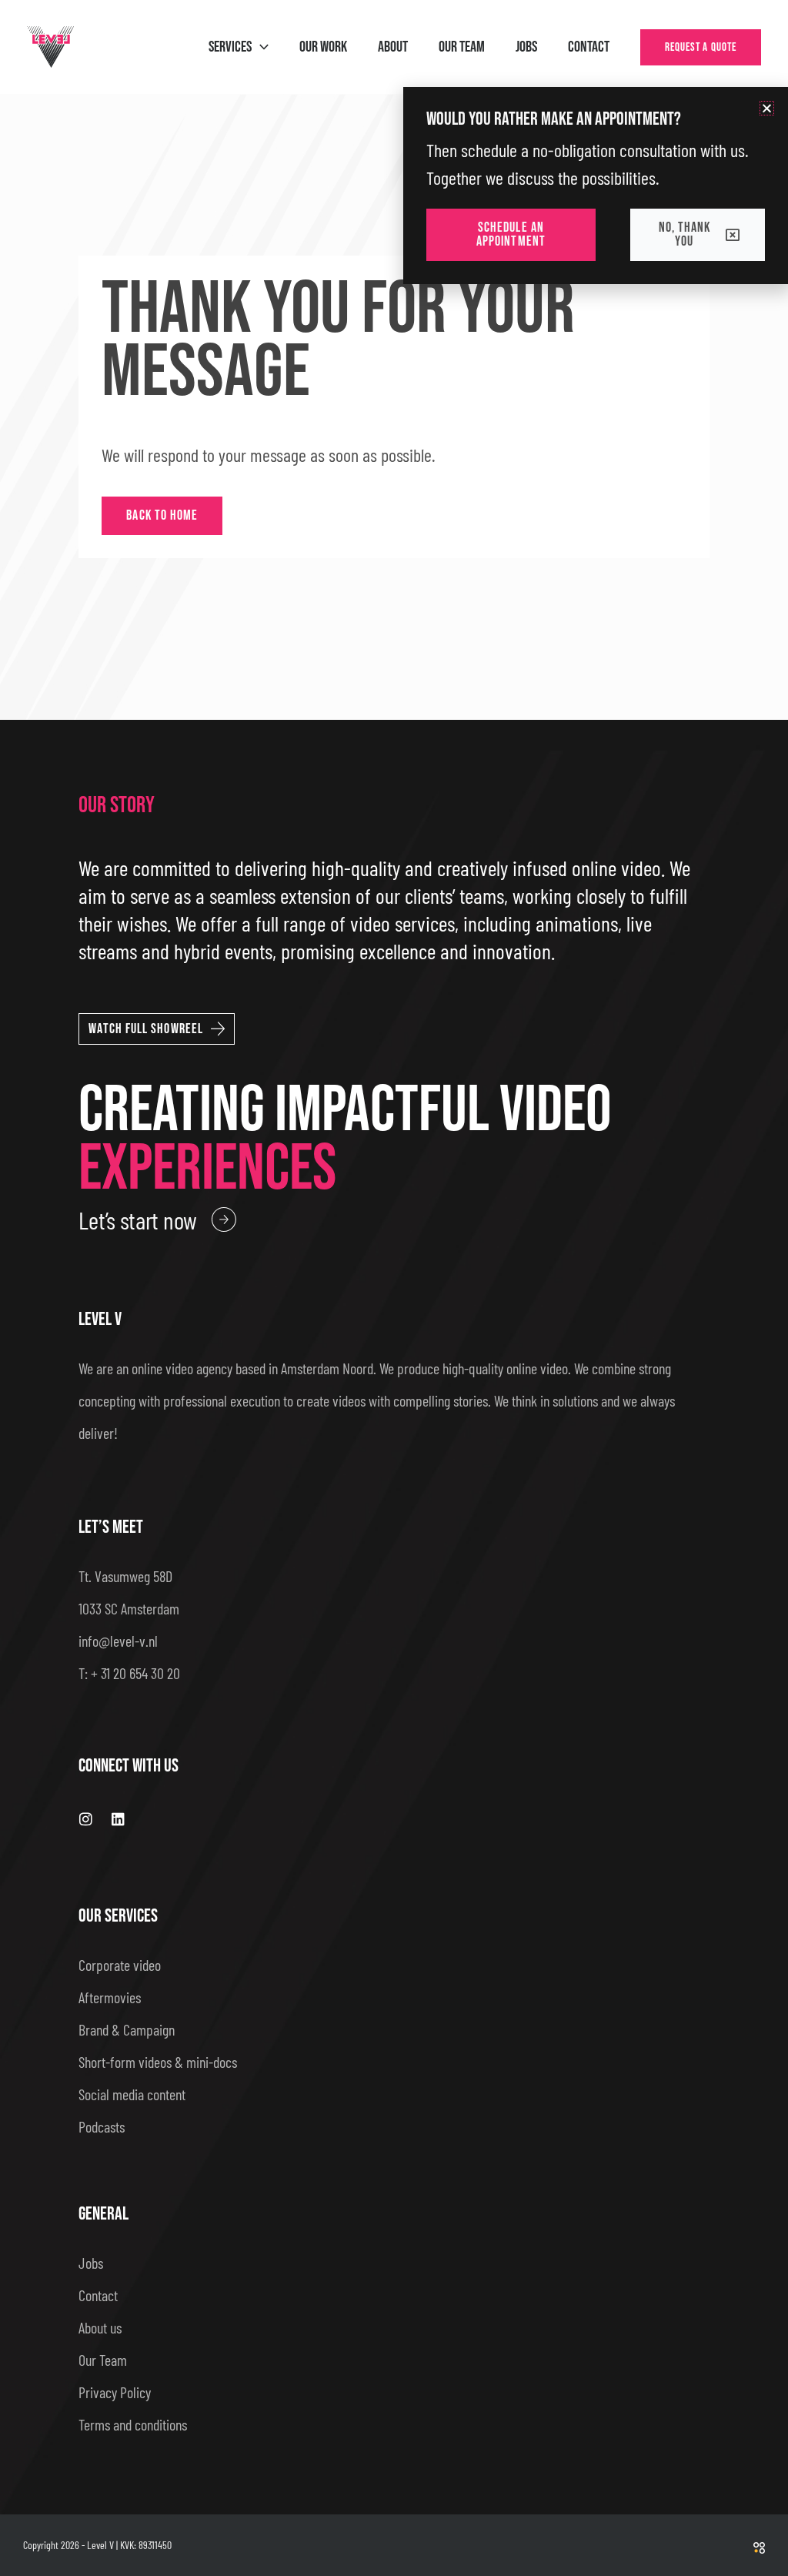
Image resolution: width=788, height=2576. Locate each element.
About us (100, 2327)
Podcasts (102, 2126)
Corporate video (120, 1965)
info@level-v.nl (118, 1641)
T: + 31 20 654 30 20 (129, 1673)
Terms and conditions (133, 2424)
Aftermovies (110, 1997)
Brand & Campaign (127, 2029)
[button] (260, 47)
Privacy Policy (115, 2392)
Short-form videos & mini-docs (158, 2062)
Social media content (132, 2094)
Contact (98, 2295)
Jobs (91, 2263)
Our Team (103, 2360)
